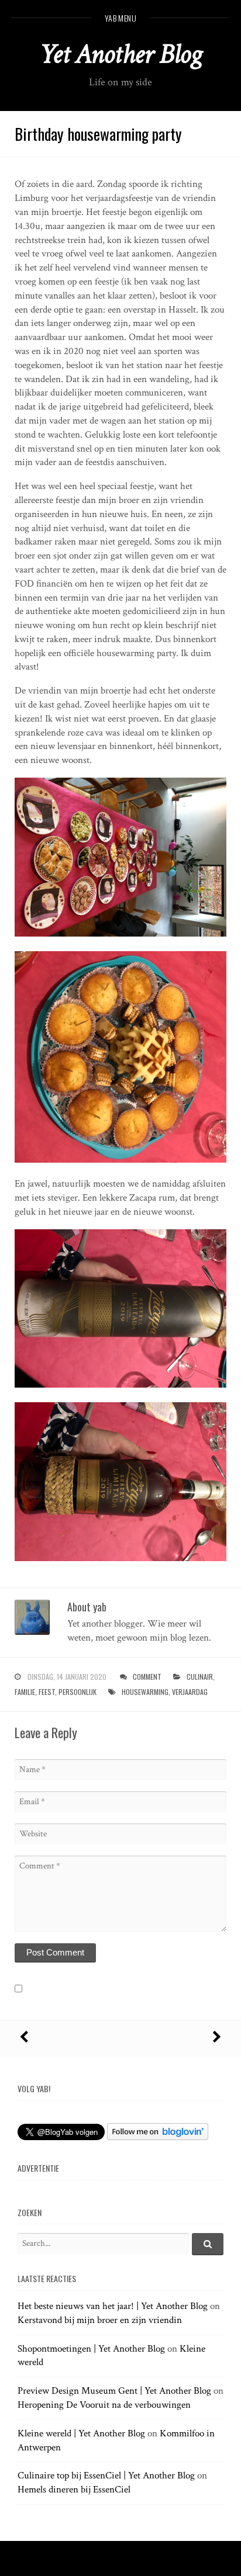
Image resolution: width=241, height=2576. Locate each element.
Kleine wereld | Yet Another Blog (81, 2433)
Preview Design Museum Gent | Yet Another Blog (114, 2391)
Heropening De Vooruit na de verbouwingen (104, 2405)
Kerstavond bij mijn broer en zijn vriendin (100, 2320)
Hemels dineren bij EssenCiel (74, 2490)
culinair (200, 1677)
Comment (147, 1677)
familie (25, 1692)
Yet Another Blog (121, 54)
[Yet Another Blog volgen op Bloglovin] (158, 2137)
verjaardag (190, 1692)
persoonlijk (78, 1692)
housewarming (145, 1692)
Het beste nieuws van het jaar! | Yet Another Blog (113, 2306)
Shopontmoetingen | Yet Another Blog (91, 2349)
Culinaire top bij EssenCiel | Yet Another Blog (106, 2476)
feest (47, 1692)
